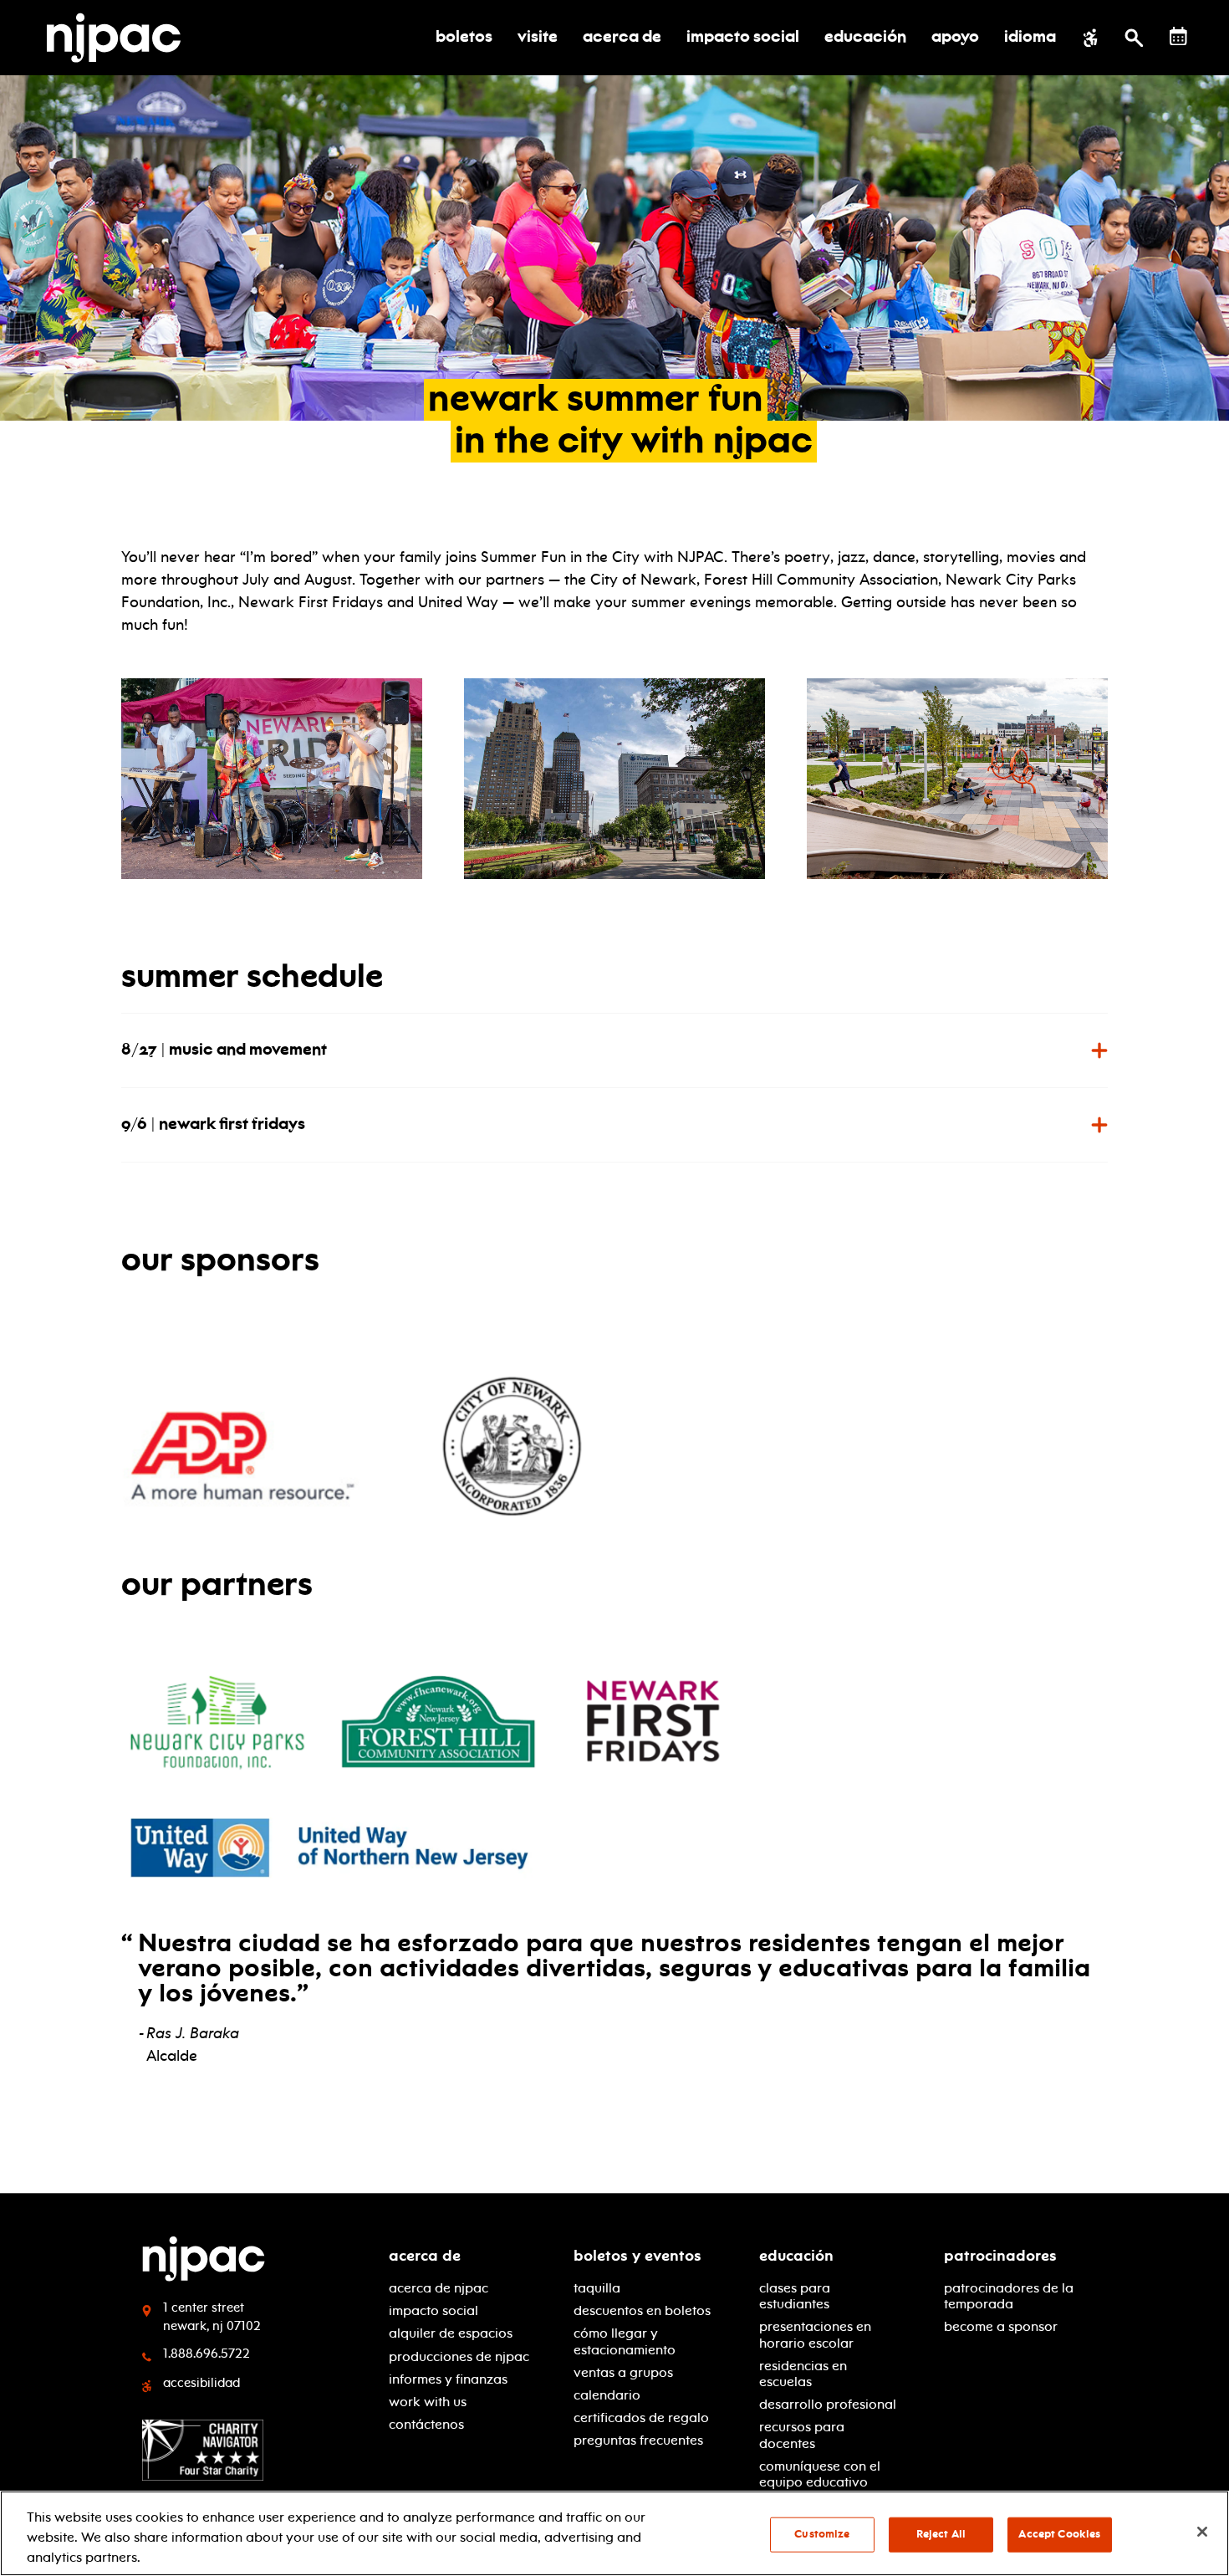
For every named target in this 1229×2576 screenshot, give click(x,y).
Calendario (607, 2395)
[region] (614, 2533)
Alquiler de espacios (451, 2333)
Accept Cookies (1059, 2534)
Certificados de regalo (641, 2418)
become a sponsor (1001, 2326)
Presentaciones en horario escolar (815, 2334)
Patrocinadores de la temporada (1009, 2296)
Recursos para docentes (802, 2435)
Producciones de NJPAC (459, 2356)
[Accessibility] (1091, 38)
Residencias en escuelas (803, 2374)
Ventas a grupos (623, 2372)
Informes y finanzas (448, 2379)
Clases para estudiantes (795, 2296)
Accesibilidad (201, 2383)
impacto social (433, 2310)
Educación (796, 2256)
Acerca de (425, 2256)
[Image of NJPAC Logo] (120, 38)
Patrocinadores (1000, 2256)
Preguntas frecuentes (638, 2440)
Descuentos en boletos (642, 2310)
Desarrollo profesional (828, 2404)
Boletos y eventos (637, 2256)
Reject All (941, 2534)
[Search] (1134, 38)
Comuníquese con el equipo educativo (820, 2474)
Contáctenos (426, 2424)
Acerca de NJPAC (439, 2288)
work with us (428, 2402)
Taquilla (597, 2288)
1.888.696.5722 (207, 2354)
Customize (822, 2534)
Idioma (1030, 38)
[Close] (1202, 2532)
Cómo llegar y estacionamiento (625, 2341)
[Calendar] (1178, 36)
